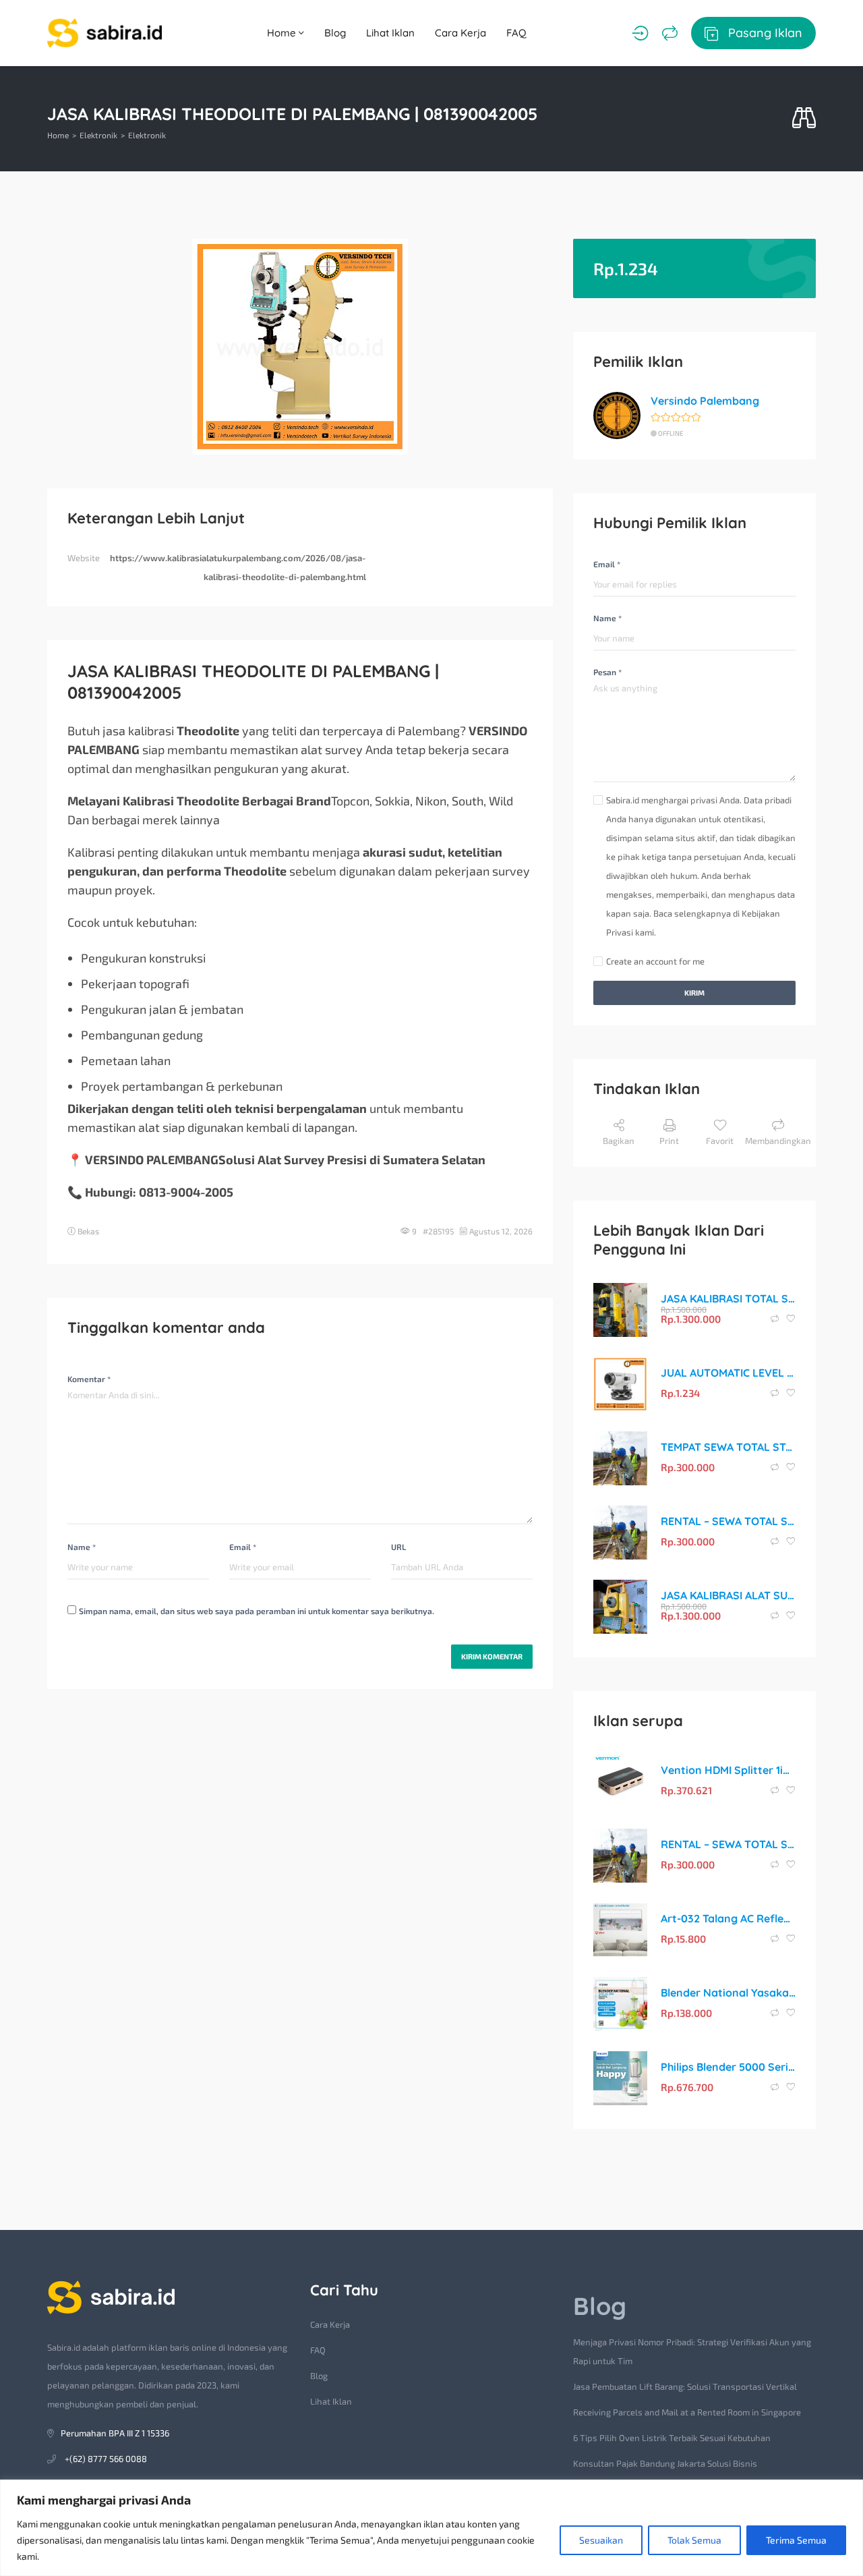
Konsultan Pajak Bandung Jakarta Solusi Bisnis (665, 2463)
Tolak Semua (694, 2540)
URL (398, 1547)
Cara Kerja (460, 33)
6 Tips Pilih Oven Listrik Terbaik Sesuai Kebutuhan (672, 2438)
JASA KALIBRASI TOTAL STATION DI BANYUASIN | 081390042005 (728, 1298)
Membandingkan (778, 1141)
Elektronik (98, 135)
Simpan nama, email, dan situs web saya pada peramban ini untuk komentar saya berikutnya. (257, 1611)
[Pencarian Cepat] (804, 118)
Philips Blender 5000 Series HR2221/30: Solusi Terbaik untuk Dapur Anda (728, 2067)
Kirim (694, 993)
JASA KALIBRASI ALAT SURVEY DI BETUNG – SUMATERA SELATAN (728, 1595)
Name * (82, 1547)
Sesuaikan (601, 2540)
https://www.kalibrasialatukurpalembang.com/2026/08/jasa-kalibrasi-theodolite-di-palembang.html (238, 567)
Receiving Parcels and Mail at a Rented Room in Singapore (687, 2412)
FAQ (516, 33)
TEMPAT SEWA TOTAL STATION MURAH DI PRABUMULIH (728, 1447)
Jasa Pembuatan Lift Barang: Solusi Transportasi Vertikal (685, 2386)
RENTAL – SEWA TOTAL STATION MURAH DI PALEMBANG (728, 1521)
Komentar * (89, 1379)
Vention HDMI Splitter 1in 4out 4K (728, 1770)
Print (669, 1141)
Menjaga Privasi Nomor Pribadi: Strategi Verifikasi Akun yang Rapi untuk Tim (692, 2351)
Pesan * (607, 672)
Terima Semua (796, 2540)
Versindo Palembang (705, 401)
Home (283, 33)
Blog (335, 33)
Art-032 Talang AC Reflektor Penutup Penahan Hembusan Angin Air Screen (728, 1918)
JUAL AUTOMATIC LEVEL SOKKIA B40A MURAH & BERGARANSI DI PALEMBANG (728, 1373)
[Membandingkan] (670, 33)
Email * (243, 1547)
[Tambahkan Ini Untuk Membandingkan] (776, 1319)
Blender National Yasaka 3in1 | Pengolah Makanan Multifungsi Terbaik (728, 1993)
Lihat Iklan (390, 33)
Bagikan (619, 1141)
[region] (431, 2528)
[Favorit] (791, 1319)
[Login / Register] (640, 33)
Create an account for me (655, 961)
